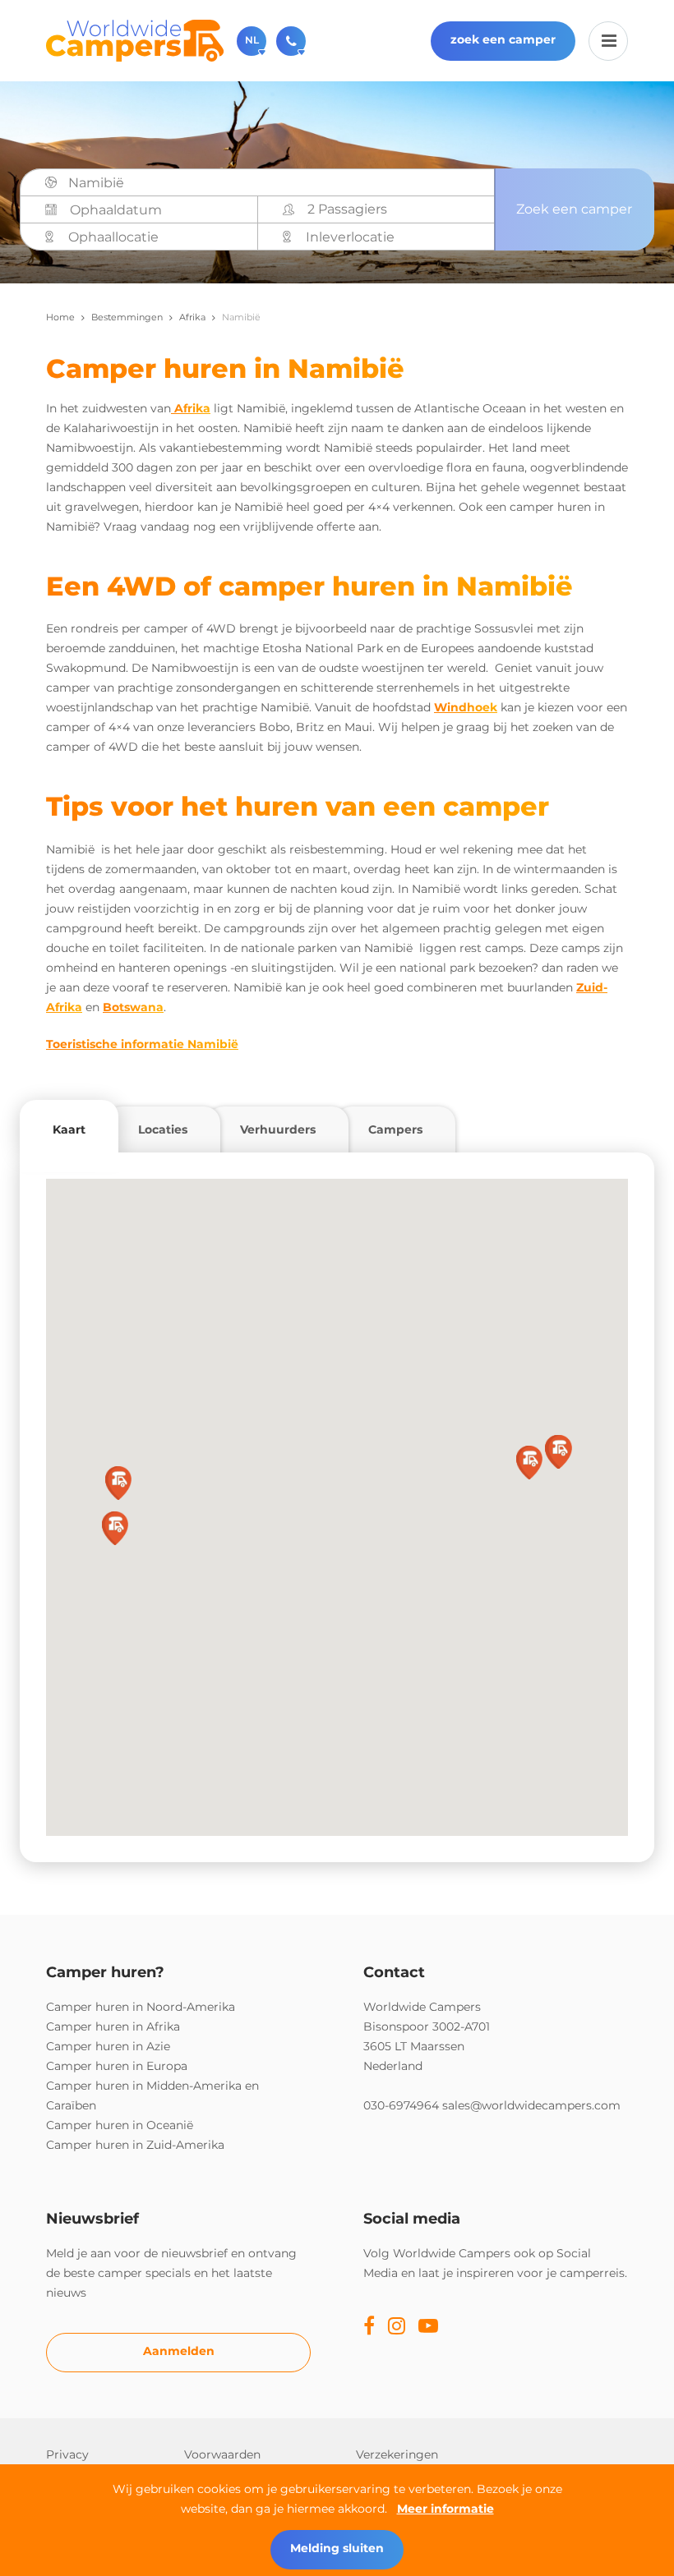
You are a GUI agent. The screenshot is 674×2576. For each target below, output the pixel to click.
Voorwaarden (222, 2454)
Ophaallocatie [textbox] (113, 237)
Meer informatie (445, 2509)
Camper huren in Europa (117, 2066)
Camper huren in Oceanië (120, 2125)
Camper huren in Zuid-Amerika (135, 2145)
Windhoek (466, 707)
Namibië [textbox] (96, 183)
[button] (529, 1463)
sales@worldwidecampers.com (531, 2105)
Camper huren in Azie (108, 2046)
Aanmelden (179, 2351)
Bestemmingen (127, 317)
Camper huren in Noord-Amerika (141, 2007)
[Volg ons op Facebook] (369, 2327)
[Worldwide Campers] (135, 39)
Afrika (192, 317)
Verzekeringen (397, 2454)
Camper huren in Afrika (113, 2026)
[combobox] (276, 183)
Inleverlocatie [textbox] (350, 237)
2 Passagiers (347, 209)
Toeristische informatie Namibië (142, 1044)
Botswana (133, 1007)
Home (60, 317)
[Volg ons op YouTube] (428, 2327)
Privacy (67, 2454)
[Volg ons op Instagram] (397, 2327)
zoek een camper (503, 39)
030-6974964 (401, 2105)
